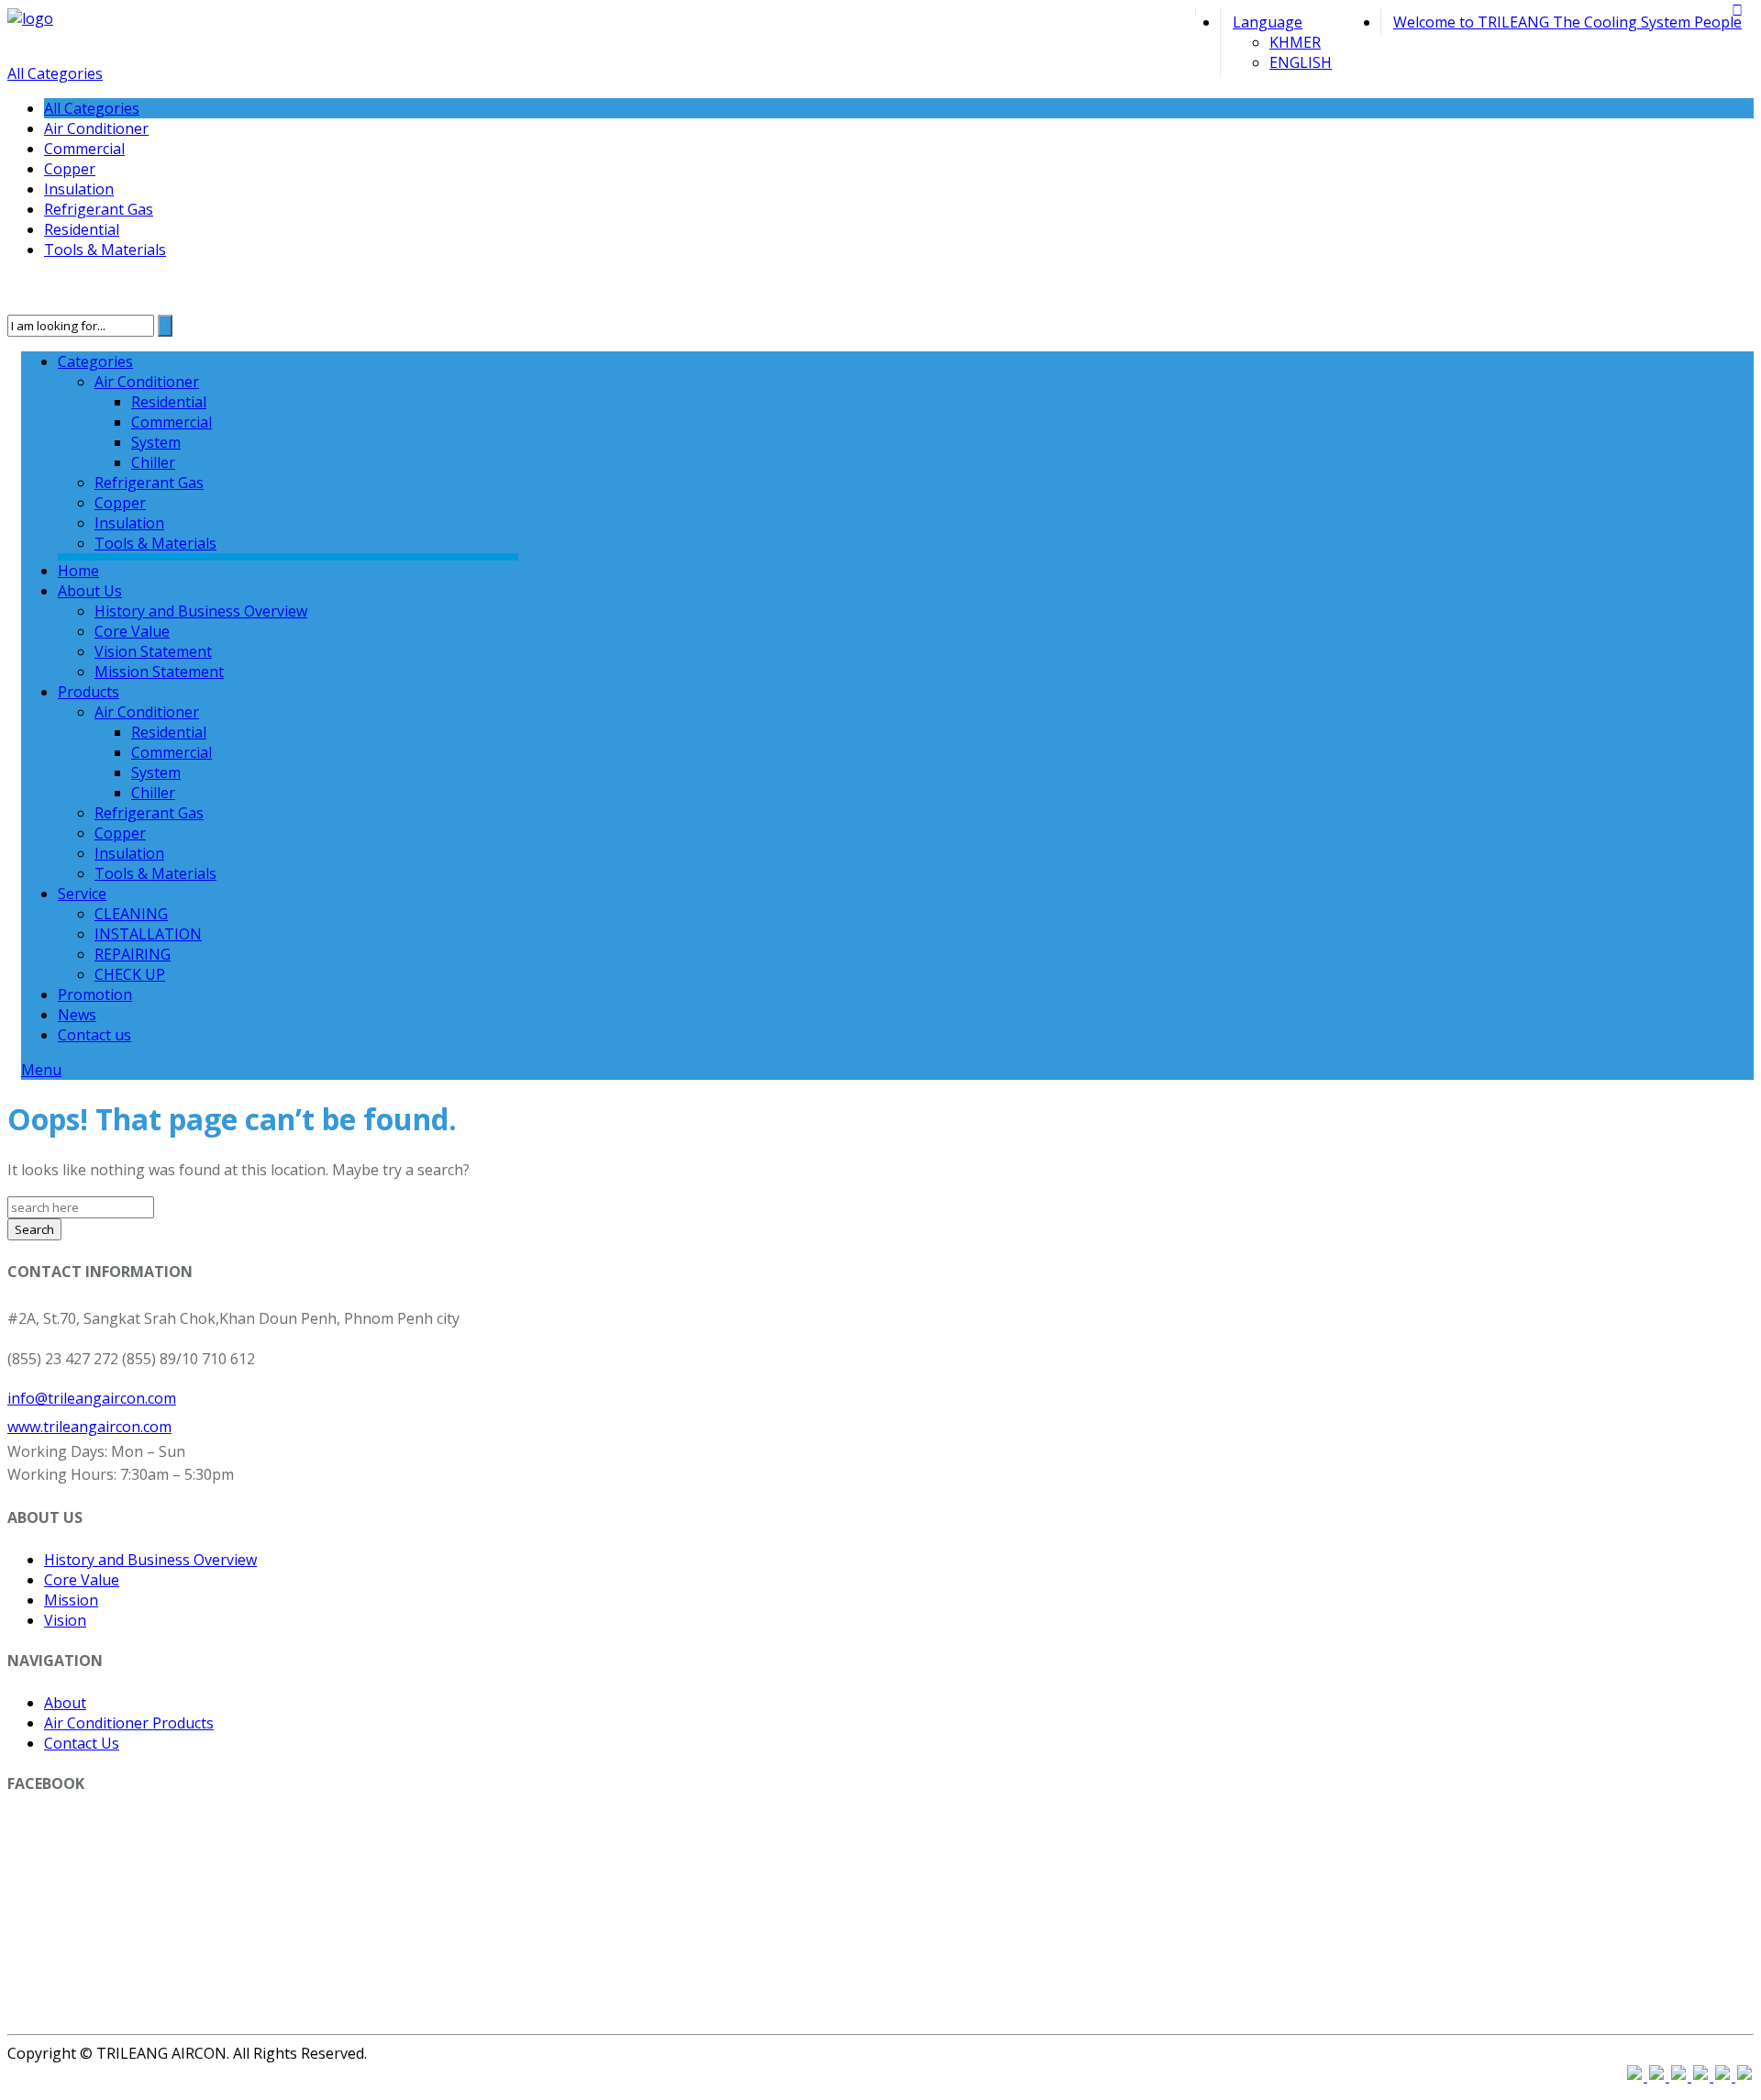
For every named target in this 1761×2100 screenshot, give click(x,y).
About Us (90, 591)
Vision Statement (153, 651)
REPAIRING (133, 954)
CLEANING (131, 914)
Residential (82, 229)
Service (82, 894)
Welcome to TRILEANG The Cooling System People (1567, 22)
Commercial (84, 149)
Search (34, 1229)
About (65, 1703)
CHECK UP (130, 974)
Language (1268, 22)
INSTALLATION (148, 934)
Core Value (132, 631)
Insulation (79, 189)
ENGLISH (1301, 62)
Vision (65, 1620)
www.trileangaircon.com (89, 1427)
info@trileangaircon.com (92, 1398)
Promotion (95, 994)
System (156, 442)
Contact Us (82, 1743)
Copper (70, 169)
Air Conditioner (96, 128)
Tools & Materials (105, 250)
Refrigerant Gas (99, 209)
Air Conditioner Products (129, 1723)
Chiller (153, 462)
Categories (95, 361)
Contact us (94, 1035)
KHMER (1295, 42)
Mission (71, 1600)
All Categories (55, 73)
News (77, 1015)
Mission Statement (159, 672)
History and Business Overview (201, 611)
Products (89, 692)
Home (78, 571)
